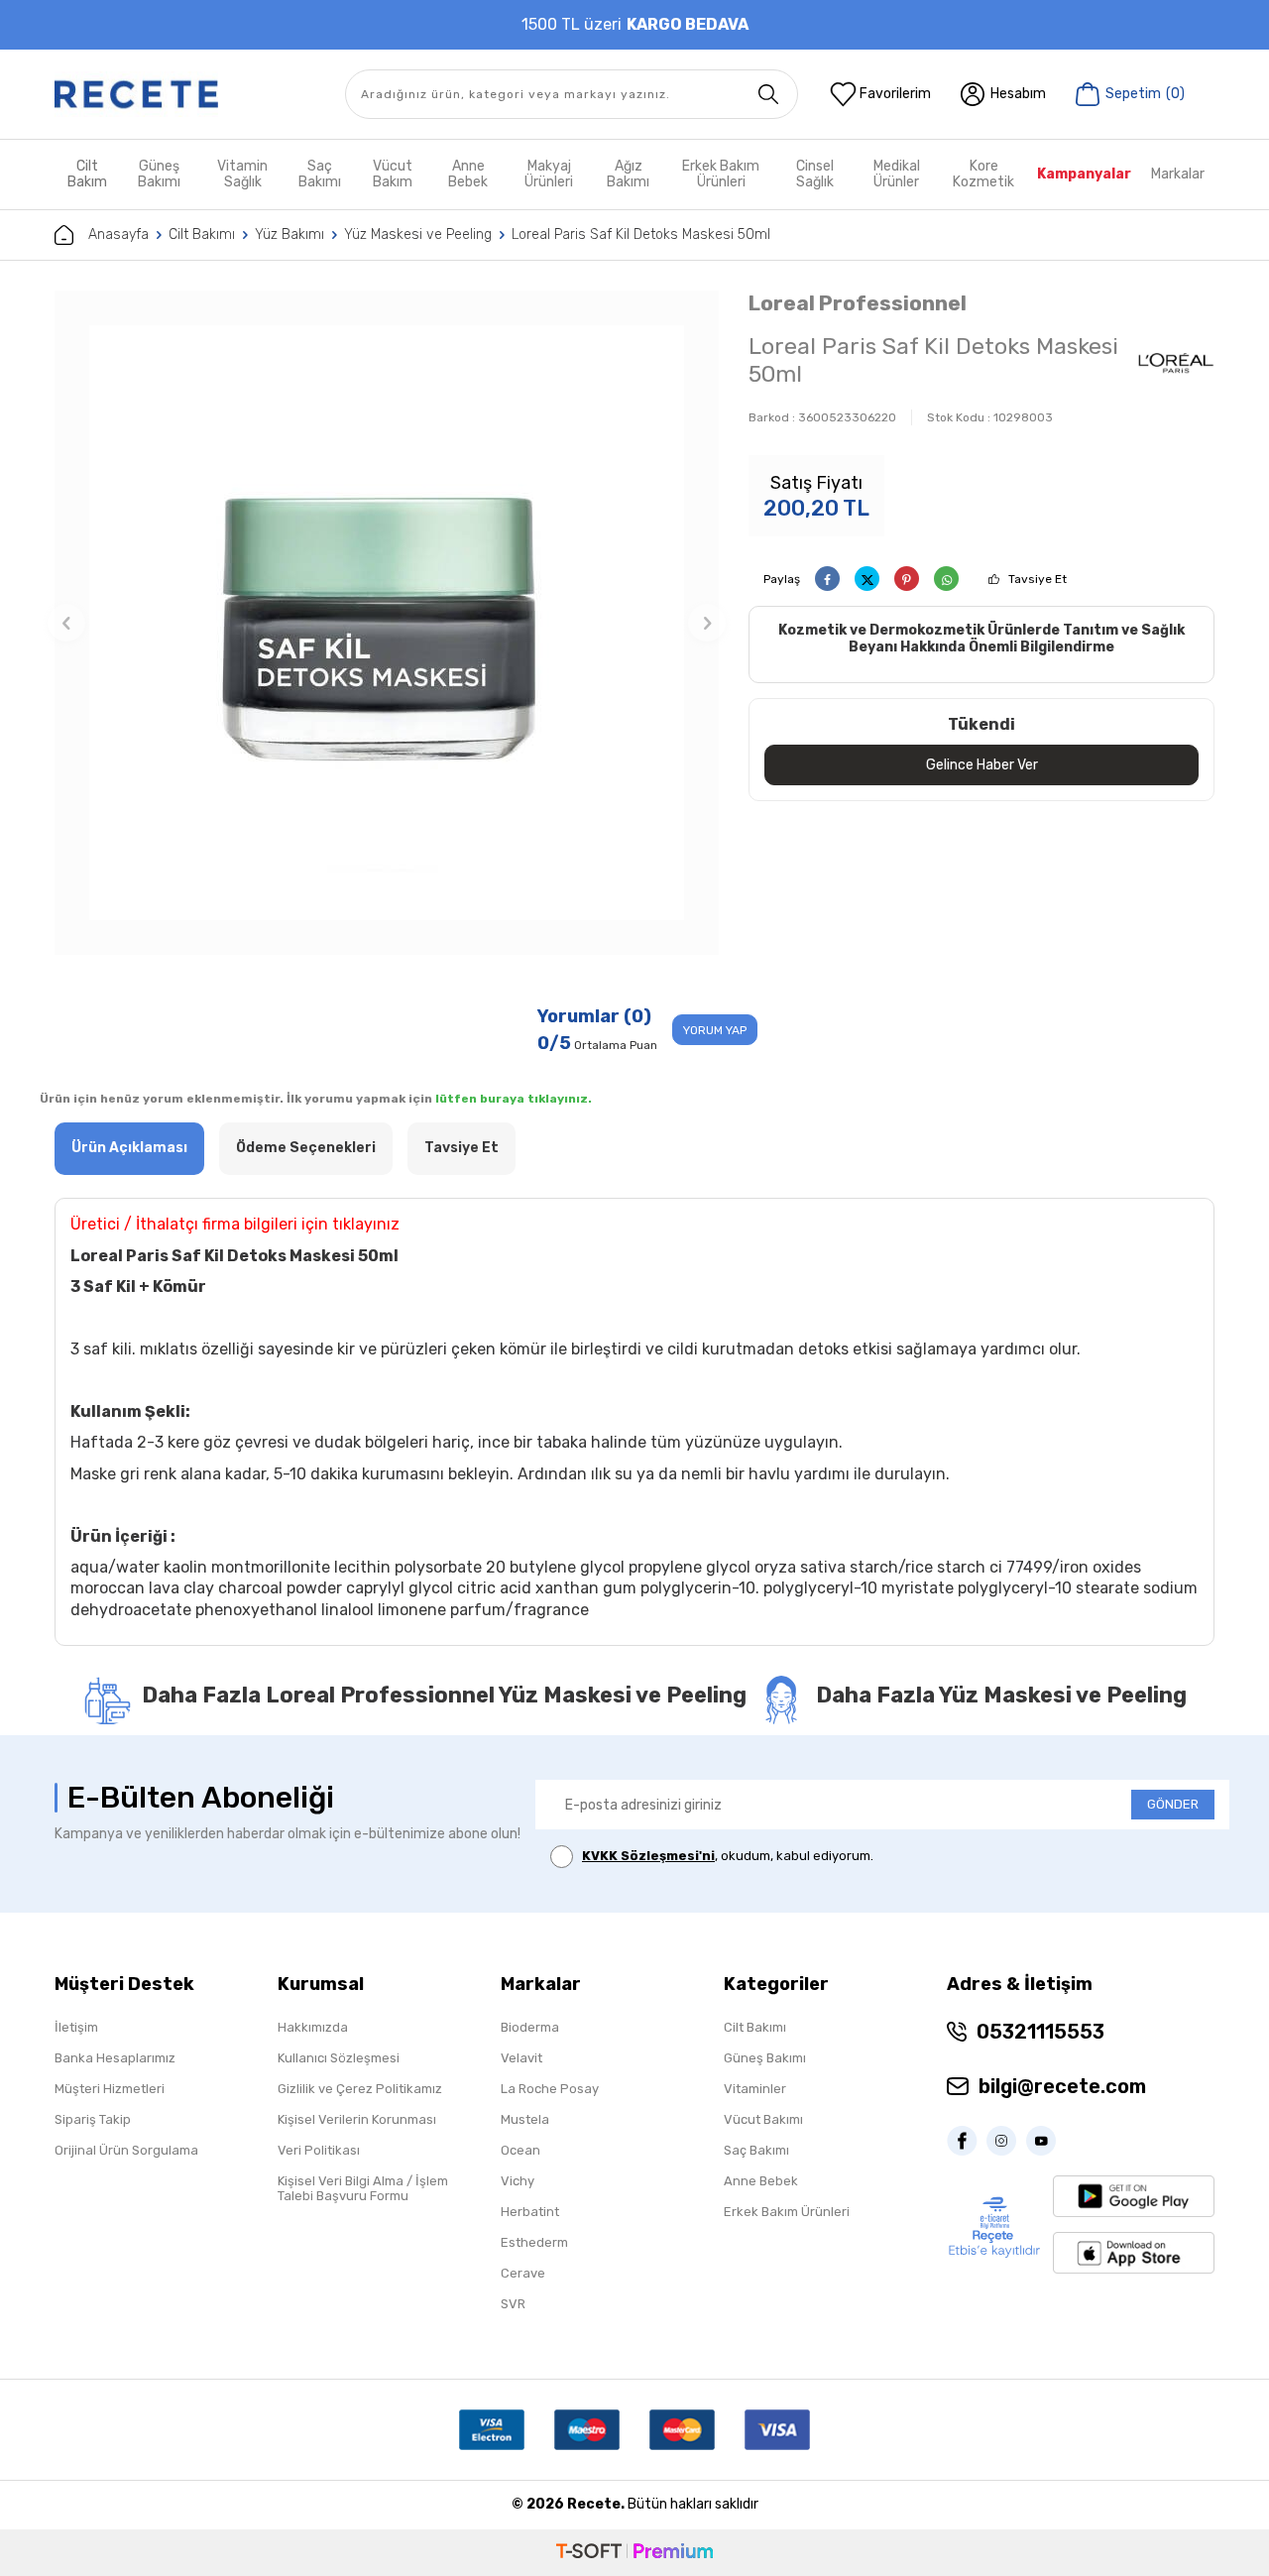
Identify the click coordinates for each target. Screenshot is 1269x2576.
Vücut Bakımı (763, 2119)
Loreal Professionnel (858, 303)
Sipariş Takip (93, 2119)
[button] (66, 623)
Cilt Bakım (87, 174)
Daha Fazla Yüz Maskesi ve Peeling (1001, 1695)
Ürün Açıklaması (129, 1148)
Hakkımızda (313, 2027)
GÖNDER (1173, 1804)
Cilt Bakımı (202, 234)
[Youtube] (1046, 2141)
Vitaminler (755, 2089)
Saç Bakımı (320, 174)
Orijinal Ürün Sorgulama (126, 2150)
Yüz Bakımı (289, 234)
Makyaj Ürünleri (549, 174)
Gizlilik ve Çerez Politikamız (360, 2089)
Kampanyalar (1084, 174)
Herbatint (530, 2212)
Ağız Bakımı (628, 174)
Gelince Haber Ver (982, 765)
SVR (513, 2304)
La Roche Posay (550, 2089)
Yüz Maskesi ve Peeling (418, 234)
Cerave (523, 2273)
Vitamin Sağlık (242, 174)
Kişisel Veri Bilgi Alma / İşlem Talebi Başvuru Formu (363, 2188)
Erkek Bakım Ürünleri (721, 174)
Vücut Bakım (393, 174)
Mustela (525, 2119)
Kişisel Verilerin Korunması (357, 2119)
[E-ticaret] (634, 2553)
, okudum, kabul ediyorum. (728, 1856)
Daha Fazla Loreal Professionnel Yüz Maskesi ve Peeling (444, 1695)
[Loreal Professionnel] (1176, 363)
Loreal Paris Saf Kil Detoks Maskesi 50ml (641, 234)
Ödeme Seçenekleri (306, 1148)
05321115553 (1040, 2032)
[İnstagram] (1006, 2141)
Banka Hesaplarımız (115, 2058)
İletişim (76, 2027)
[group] (387, 623)
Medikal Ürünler (897, 174)
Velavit (521, 2058)
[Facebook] (967, 2141)
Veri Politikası (319, 2150)
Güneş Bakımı (159, 174)
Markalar (1178, 174)
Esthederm (534, 2242)
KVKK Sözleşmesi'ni (648, 1856)
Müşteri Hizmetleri (110, 2089)
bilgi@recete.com (1062, 2086)
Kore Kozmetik (983, 174)
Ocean (520, 2150)
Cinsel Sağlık (815, 174)
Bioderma (530, 2027)
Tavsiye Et (1038, 579)
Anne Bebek (468, 174)
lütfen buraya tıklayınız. (514, 1099)
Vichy (518, 2181)
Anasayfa (118, 234)
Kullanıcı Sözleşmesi (339, 2058)
